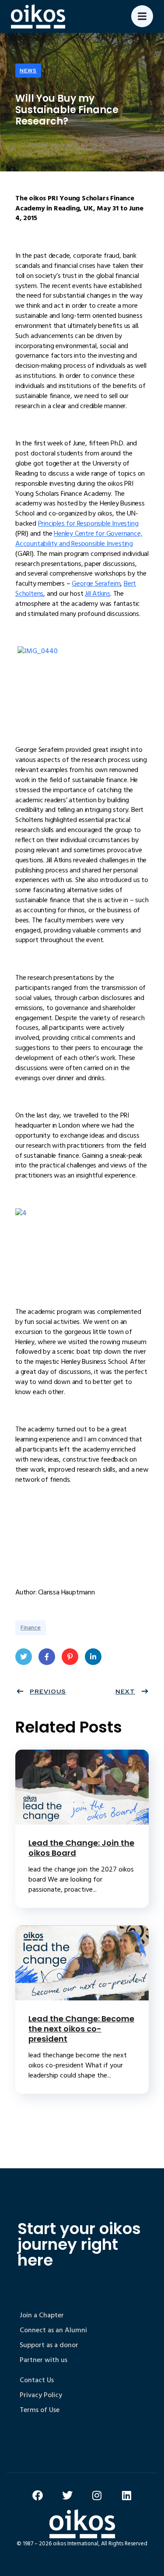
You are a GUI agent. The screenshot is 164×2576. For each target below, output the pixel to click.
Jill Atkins (98, 594)
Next (125, 1691)
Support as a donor (49, 2345)
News (28, 71)
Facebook (47, 1657)
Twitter (24, 1657)
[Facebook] (38, 2495)
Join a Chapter (42, 2315)
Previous (48, 1691)
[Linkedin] (127, 2495)
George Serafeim (96, 584)
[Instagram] (97, 2495)
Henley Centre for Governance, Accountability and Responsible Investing (79, 539)
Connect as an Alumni (53, 2330)
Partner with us (44, 2360)
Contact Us (37, 2380)
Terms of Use (40, 2410)
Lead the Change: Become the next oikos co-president (81, 2029)
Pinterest (70, 1657)
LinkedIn (93, 1657)
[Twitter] (67, 2495)
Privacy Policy (41, 2395)
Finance (31, 1628)
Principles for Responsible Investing (88, 523)
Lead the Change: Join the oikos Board (81, 1848)
